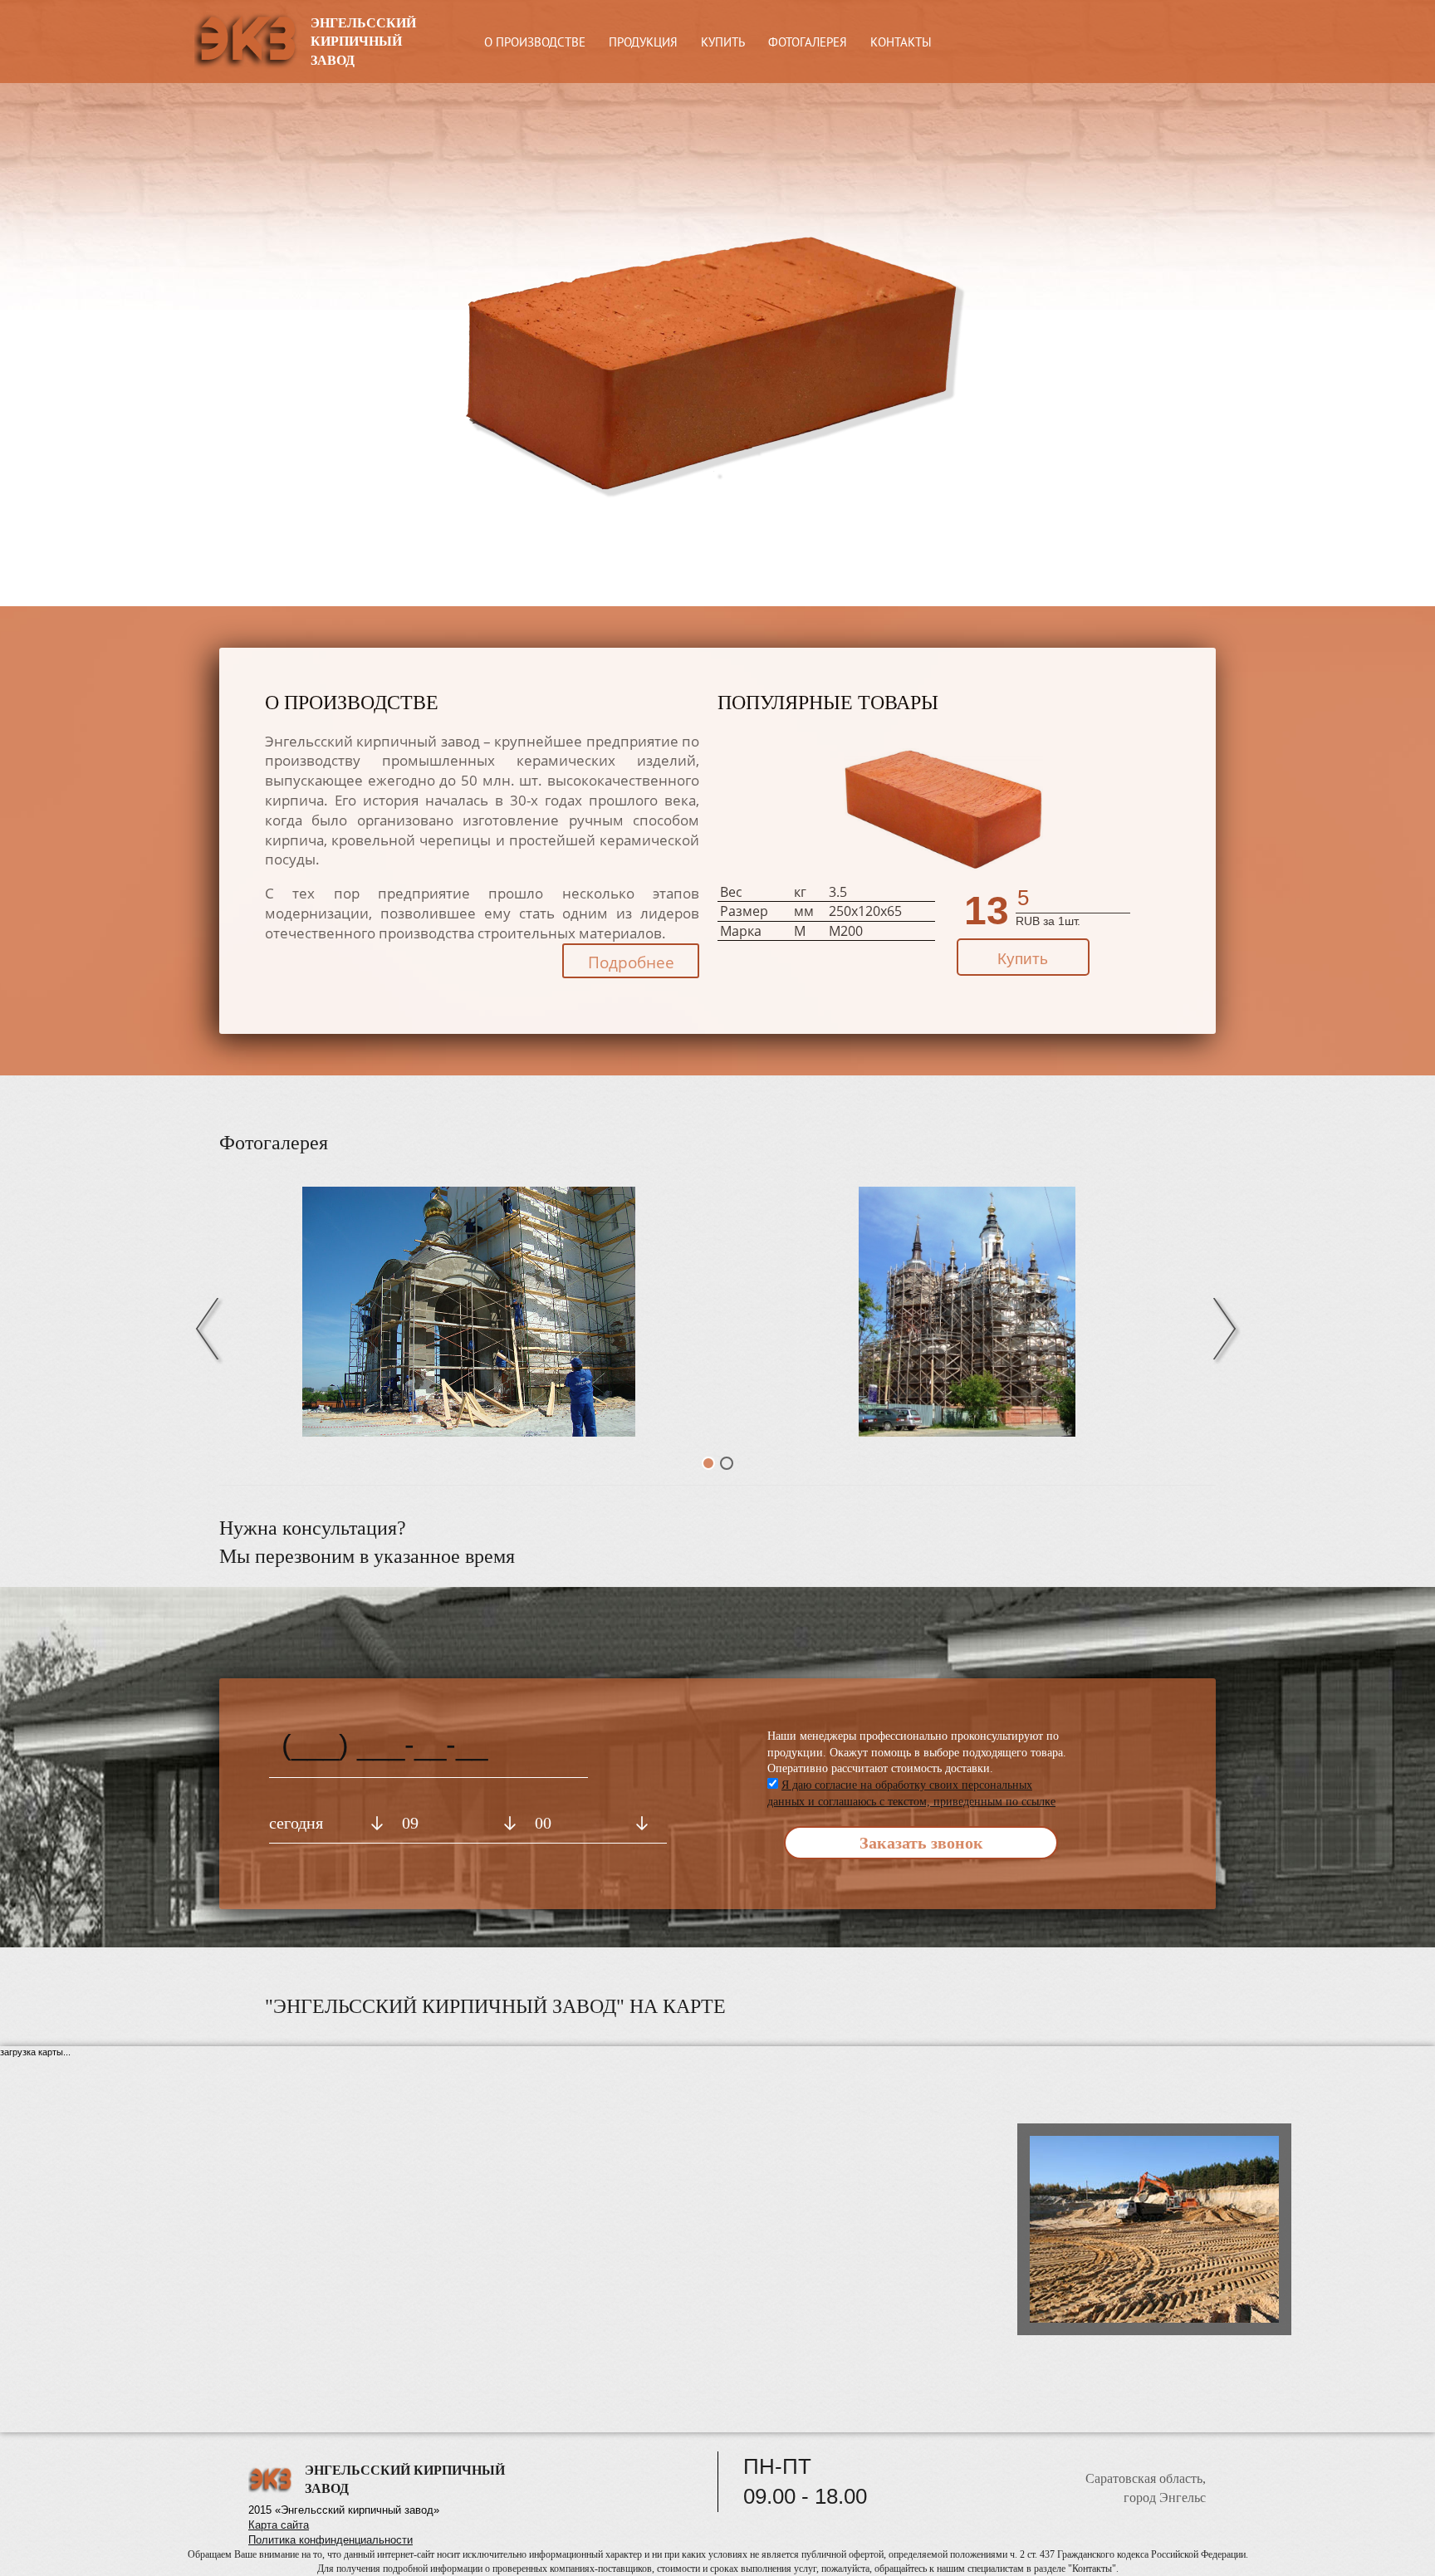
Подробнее (631, 962)
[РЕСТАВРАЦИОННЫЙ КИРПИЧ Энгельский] (468, 1312)
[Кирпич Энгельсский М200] (943, 807)
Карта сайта (279, 2525)
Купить (1023, 959)
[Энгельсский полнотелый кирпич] (967, 1312)
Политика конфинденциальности (331, 2540)
